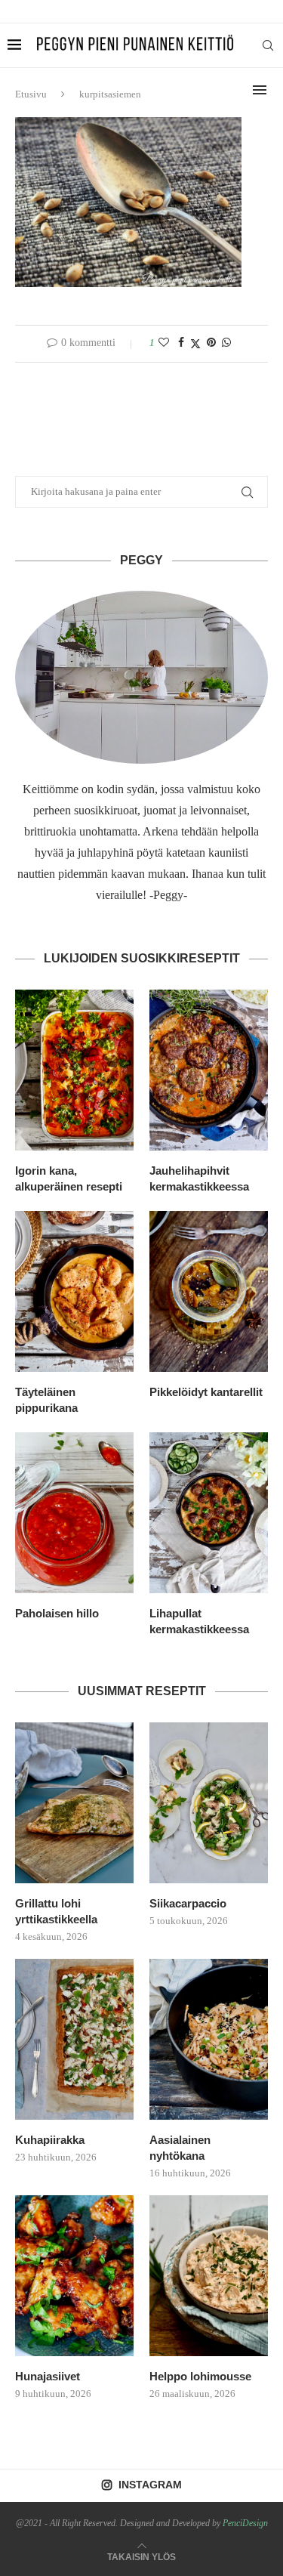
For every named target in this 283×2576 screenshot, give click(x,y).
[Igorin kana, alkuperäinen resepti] (74, 1070)
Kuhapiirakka (50, 2140)
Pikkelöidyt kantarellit (206, 1392)
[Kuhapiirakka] (74, 2039)
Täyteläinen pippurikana (46, 1400)
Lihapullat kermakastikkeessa (199, 1621)
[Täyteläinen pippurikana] (74, 1291)
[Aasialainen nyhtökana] (209, 2039)
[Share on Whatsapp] (226, 343)
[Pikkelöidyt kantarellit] (209, 1291)
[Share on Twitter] (195, 344)
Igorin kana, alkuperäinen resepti (69, 1178)
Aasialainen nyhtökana (180, 2148)
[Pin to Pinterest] (211, 343)
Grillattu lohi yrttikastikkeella (56, 1911)
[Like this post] (164, 343)
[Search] (268, 45)
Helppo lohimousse (200, 2376)
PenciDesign (245, 2523)
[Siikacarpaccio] (209, 1803)
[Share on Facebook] (181, 343)
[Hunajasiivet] (74, 2276)
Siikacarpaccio (188, 1903)
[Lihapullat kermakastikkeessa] (209, 1513)
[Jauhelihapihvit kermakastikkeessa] (209, 1070)
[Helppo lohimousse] (209, 2276)
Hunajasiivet (48, 2376)
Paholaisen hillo (57, 1613)
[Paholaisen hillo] (74, 1513)
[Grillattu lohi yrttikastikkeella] (74, 1803)
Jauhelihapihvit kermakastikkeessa (199, 1178)
